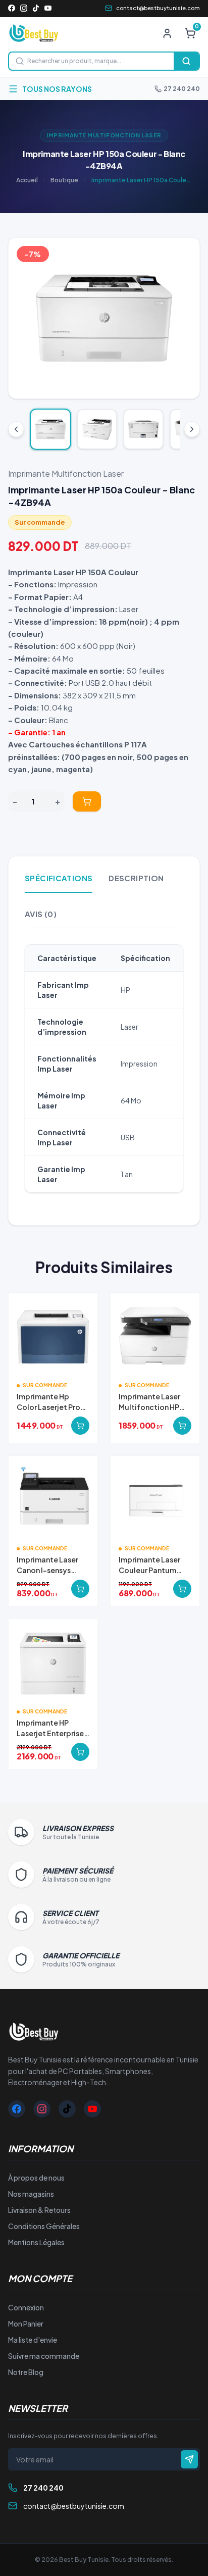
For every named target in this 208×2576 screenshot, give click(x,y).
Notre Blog (26, 2372)
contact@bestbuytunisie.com (158, 8)
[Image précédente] (24, 318)
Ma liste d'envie (33, 2340)
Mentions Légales (36, 2242)
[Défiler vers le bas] (192, 429)
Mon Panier (26, 2324)
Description (136, 878)
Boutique (64, 180)
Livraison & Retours (39, 2210)
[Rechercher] (186, 61)
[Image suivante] (184, 318)
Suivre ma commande (44, 2356)
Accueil (27, 180)
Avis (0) (41, 914)
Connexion (26, 2307)
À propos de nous (36, 2178)
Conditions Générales (44, 2226)
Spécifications (59, 878)
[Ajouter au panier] (87, 801)
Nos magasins (31, 2194)
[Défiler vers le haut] (16, 429)
